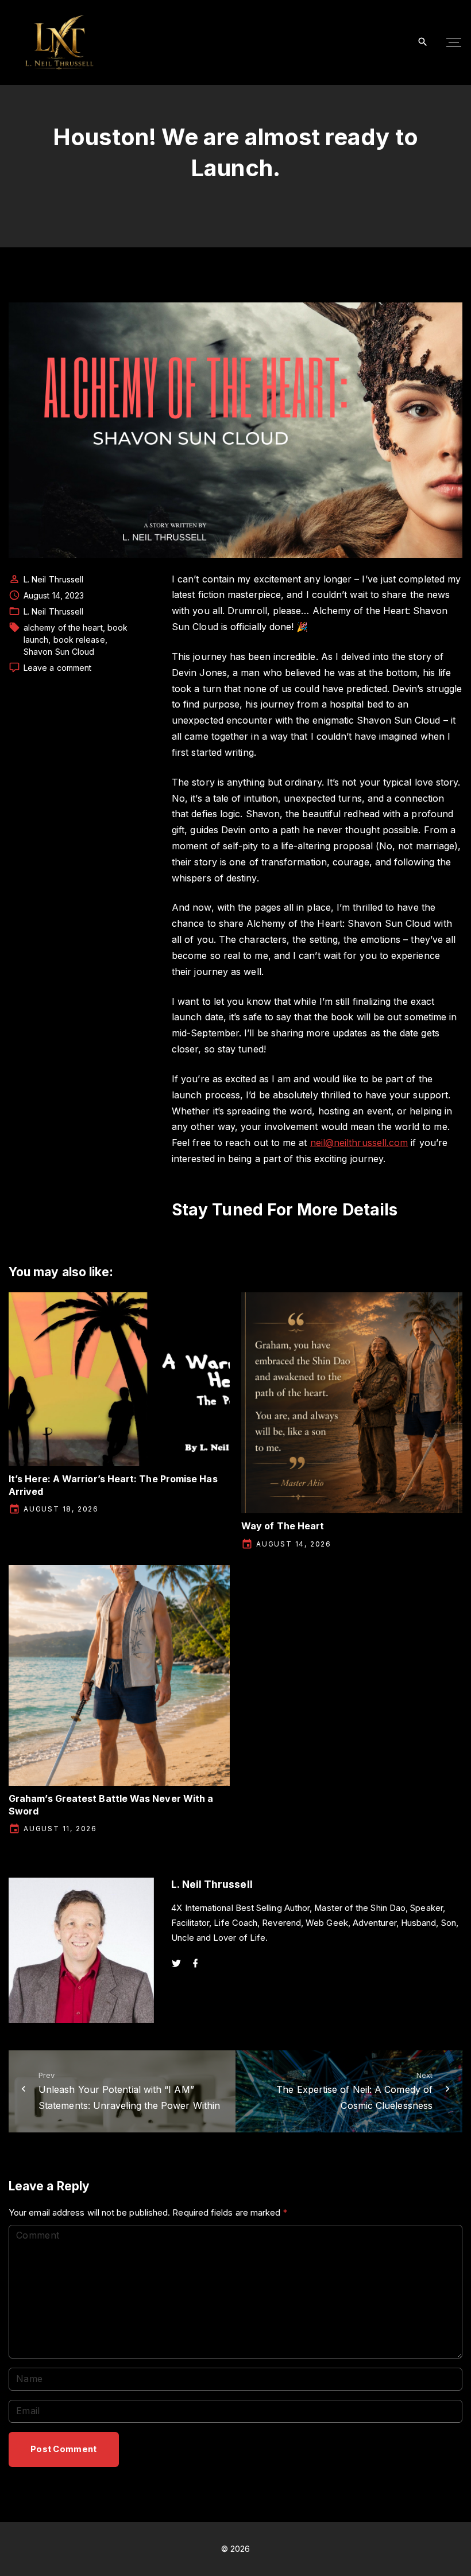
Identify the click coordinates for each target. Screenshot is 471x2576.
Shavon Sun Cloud (59, 652)
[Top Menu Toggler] (454, 42)
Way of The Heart (283, 1526)
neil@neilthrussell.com (359, 1143)
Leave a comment (57, 668)
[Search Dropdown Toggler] (423, 42)
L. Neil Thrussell (53, 611)
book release (79, 640)
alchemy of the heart (63, 628)
